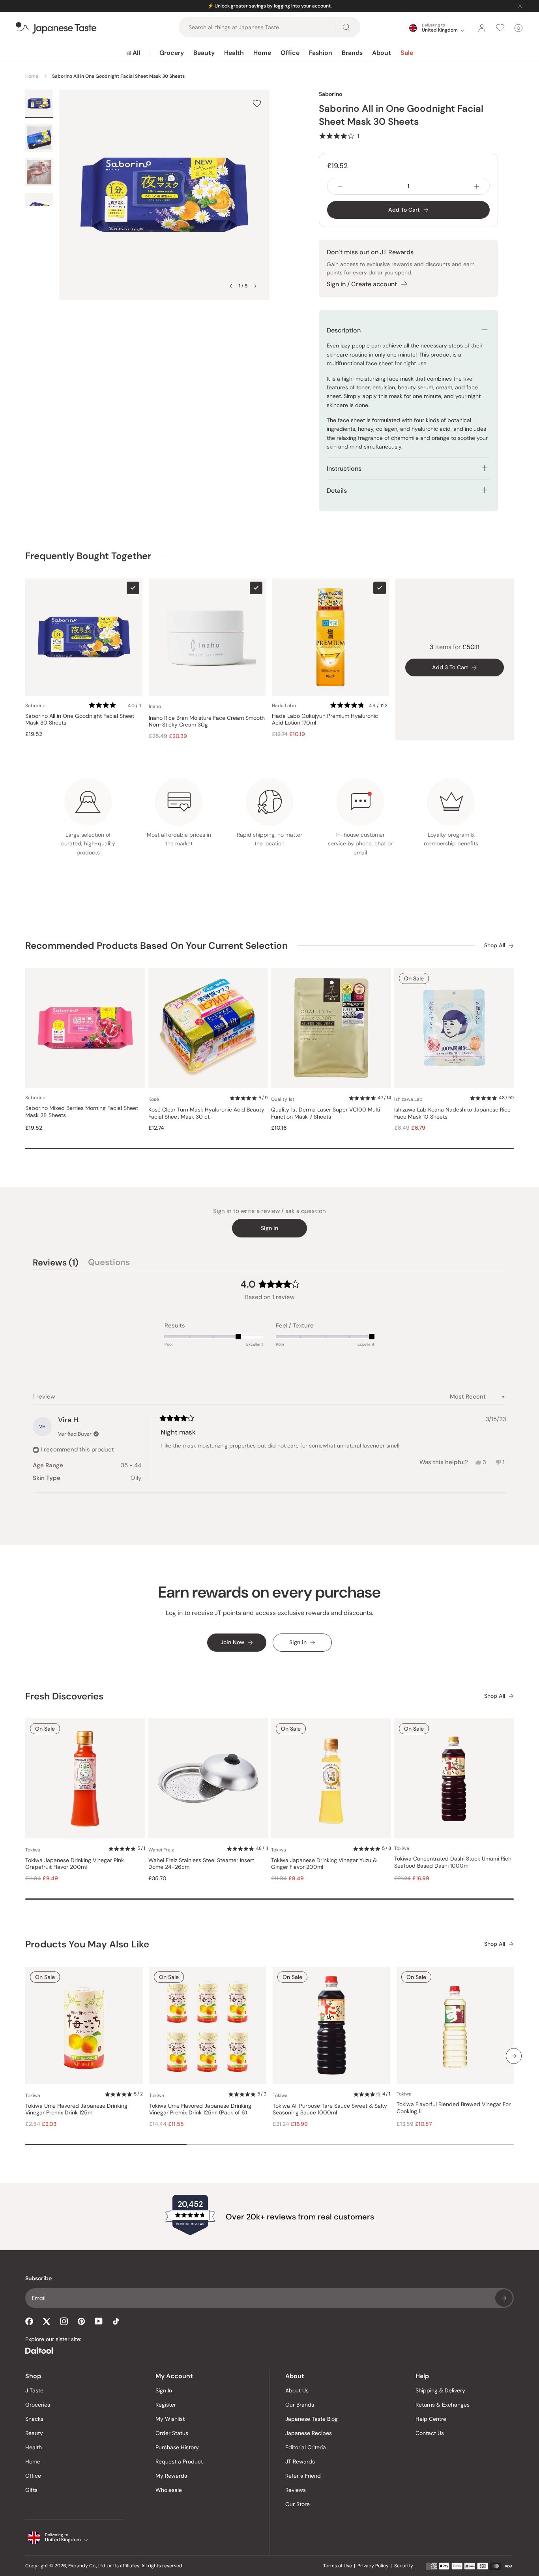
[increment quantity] (477, 186)
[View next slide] (255, 286)
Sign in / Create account (362, 284)
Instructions (344, 468)
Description (344, 330)
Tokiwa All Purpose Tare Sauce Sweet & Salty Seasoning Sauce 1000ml (330, 2109)
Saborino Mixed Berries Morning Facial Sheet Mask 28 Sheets (82, 1112)
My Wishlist (170, 2419)
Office (290, 53)
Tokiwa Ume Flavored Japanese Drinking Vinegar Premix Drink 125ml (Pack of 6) (200, 2109)
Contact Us (430, 2433)
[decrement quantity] (340, 186)
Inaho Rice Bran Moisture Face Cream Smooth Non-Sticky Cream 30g (207, 722)
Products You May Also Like (87, 1944)
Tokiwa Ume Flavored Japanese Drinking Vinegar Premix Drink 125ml (76, 2109)
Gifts (31, 2490)
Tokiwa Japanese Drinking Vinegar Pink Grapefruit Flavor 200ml (75, 1864)
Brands (352, 53)
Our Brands (300, 2405)
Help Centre (431, 2419)
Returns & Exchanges (443, 2405)
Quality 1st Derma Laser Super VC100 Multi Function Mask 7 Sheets (326, 1113)
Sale (407, 53)
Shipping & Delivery (440, 2390)
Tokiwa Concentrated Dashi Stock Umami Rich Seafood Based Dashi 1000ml (453, 1862)
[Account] (482, 28)
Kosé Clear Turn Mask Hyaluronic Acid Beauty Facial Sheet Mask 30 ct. (206, 1113)
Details (337, 491)
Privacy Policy (373, 2566)
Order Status (172, 2433)
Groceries (38, 2405)
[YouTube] (99, 2321)
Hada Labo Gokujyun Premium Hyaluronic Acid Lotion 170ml (325, 720)
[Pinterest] (81, 2321)
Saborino (330, 94)
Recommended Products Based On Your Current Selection (156, 945)
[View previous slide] (231, 286)
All (136, 53)
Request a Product (179, 2461)
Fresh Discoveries (64, 1696)
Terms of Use (338, 2566)
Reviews (296, 2490)
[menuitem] (133, 53)
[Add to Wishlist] (257, 103)
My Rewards (171, 2476)
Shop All (495, 945)
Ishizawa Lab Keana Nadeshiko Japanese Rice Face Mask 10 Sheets (452, 1113)
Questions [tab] (109, 1264)
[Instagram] (64, 2321)
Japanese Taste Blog (312, 2419)
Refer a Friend (303, 2476)
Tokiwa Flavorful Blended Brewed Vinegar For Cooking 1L (454, 2108)
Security (404, 2566)
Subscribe (504, 2298)
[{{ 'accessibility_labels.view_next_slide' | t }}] (514, 2056)
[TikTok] (116, 2321)
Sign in (269, 1228)
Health (234, 53)
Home (262, 53)
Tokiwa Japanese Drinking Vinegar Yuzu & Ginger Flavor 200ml (324, 1864)
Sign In (164, 2390)
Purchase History (177, 2447)
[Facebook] (29, 2321)
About (382, 53)
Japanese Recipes (309, 2433)
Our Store (298, 2504)
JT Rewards (300, 2461)
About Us (297, 2390)
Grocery (172, 53)
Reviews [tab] (56, 1264)
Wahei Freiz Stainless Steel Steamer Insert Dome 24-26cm (201, 1864)
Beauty (204, 53)
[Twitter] (47, 2321)
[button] (339, 136)
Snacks (34, 2419)
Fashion (321, 53)
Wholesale (169, 2490)
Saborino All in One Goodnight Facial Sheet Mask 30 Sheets (80, 720)
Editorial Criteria (306, 2447)
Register (166, 2405)
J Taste (34, 2390)
